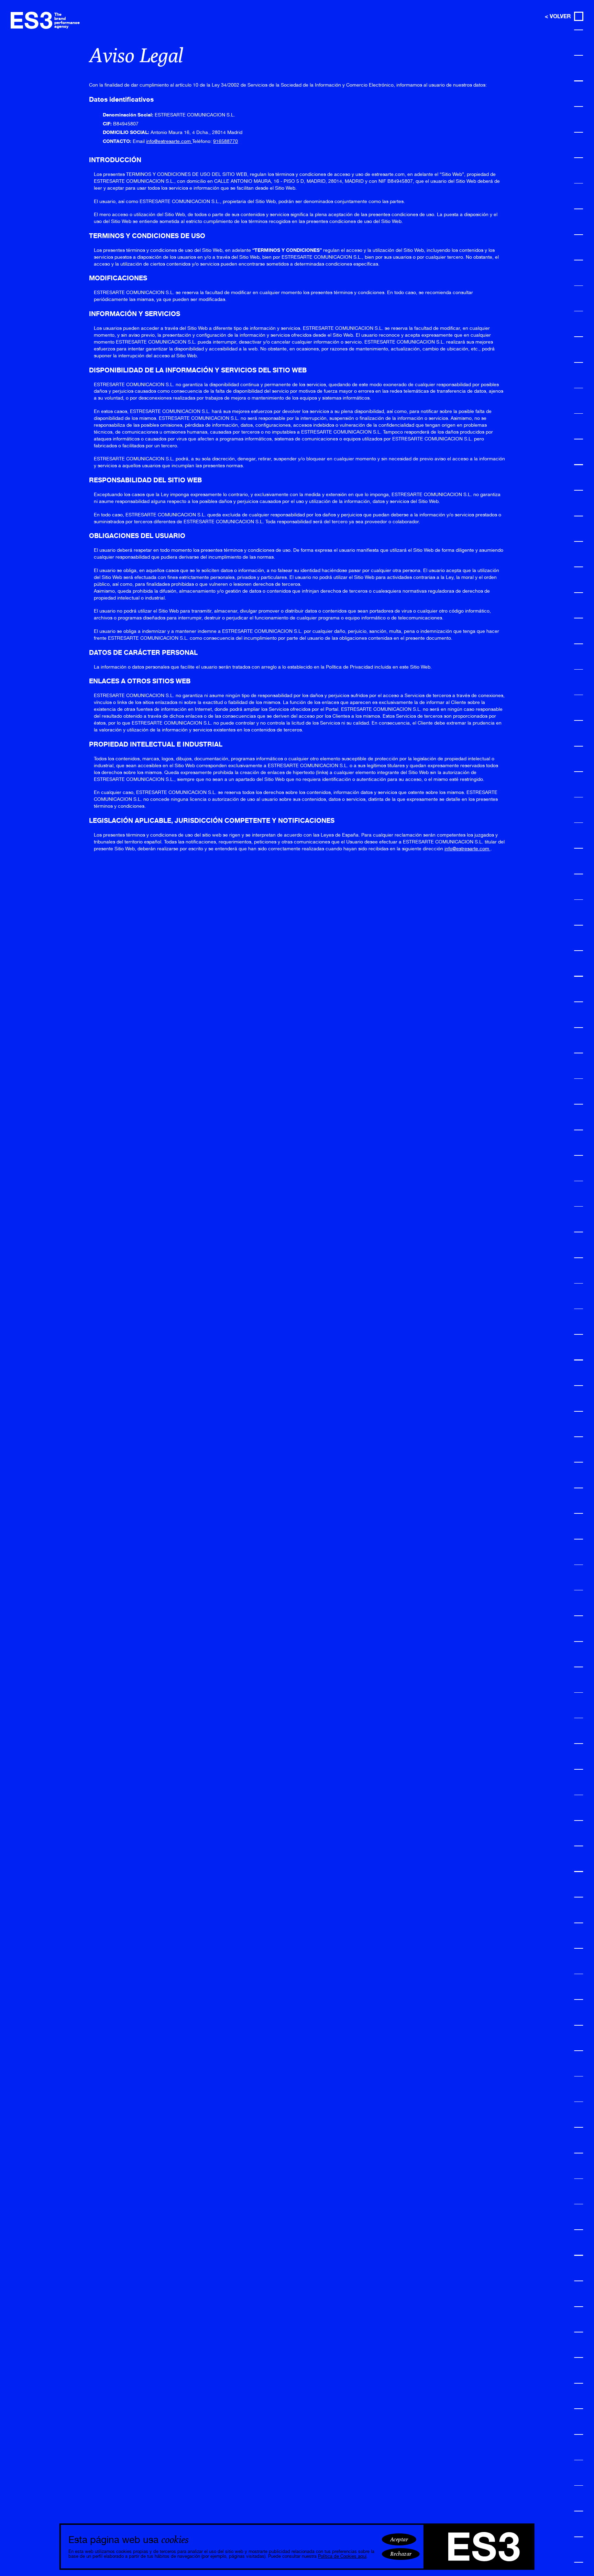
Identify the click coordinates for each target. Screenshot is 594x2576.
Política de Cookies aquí (342, 2556)
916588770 (225, 141)
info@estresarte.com (169, 141)
